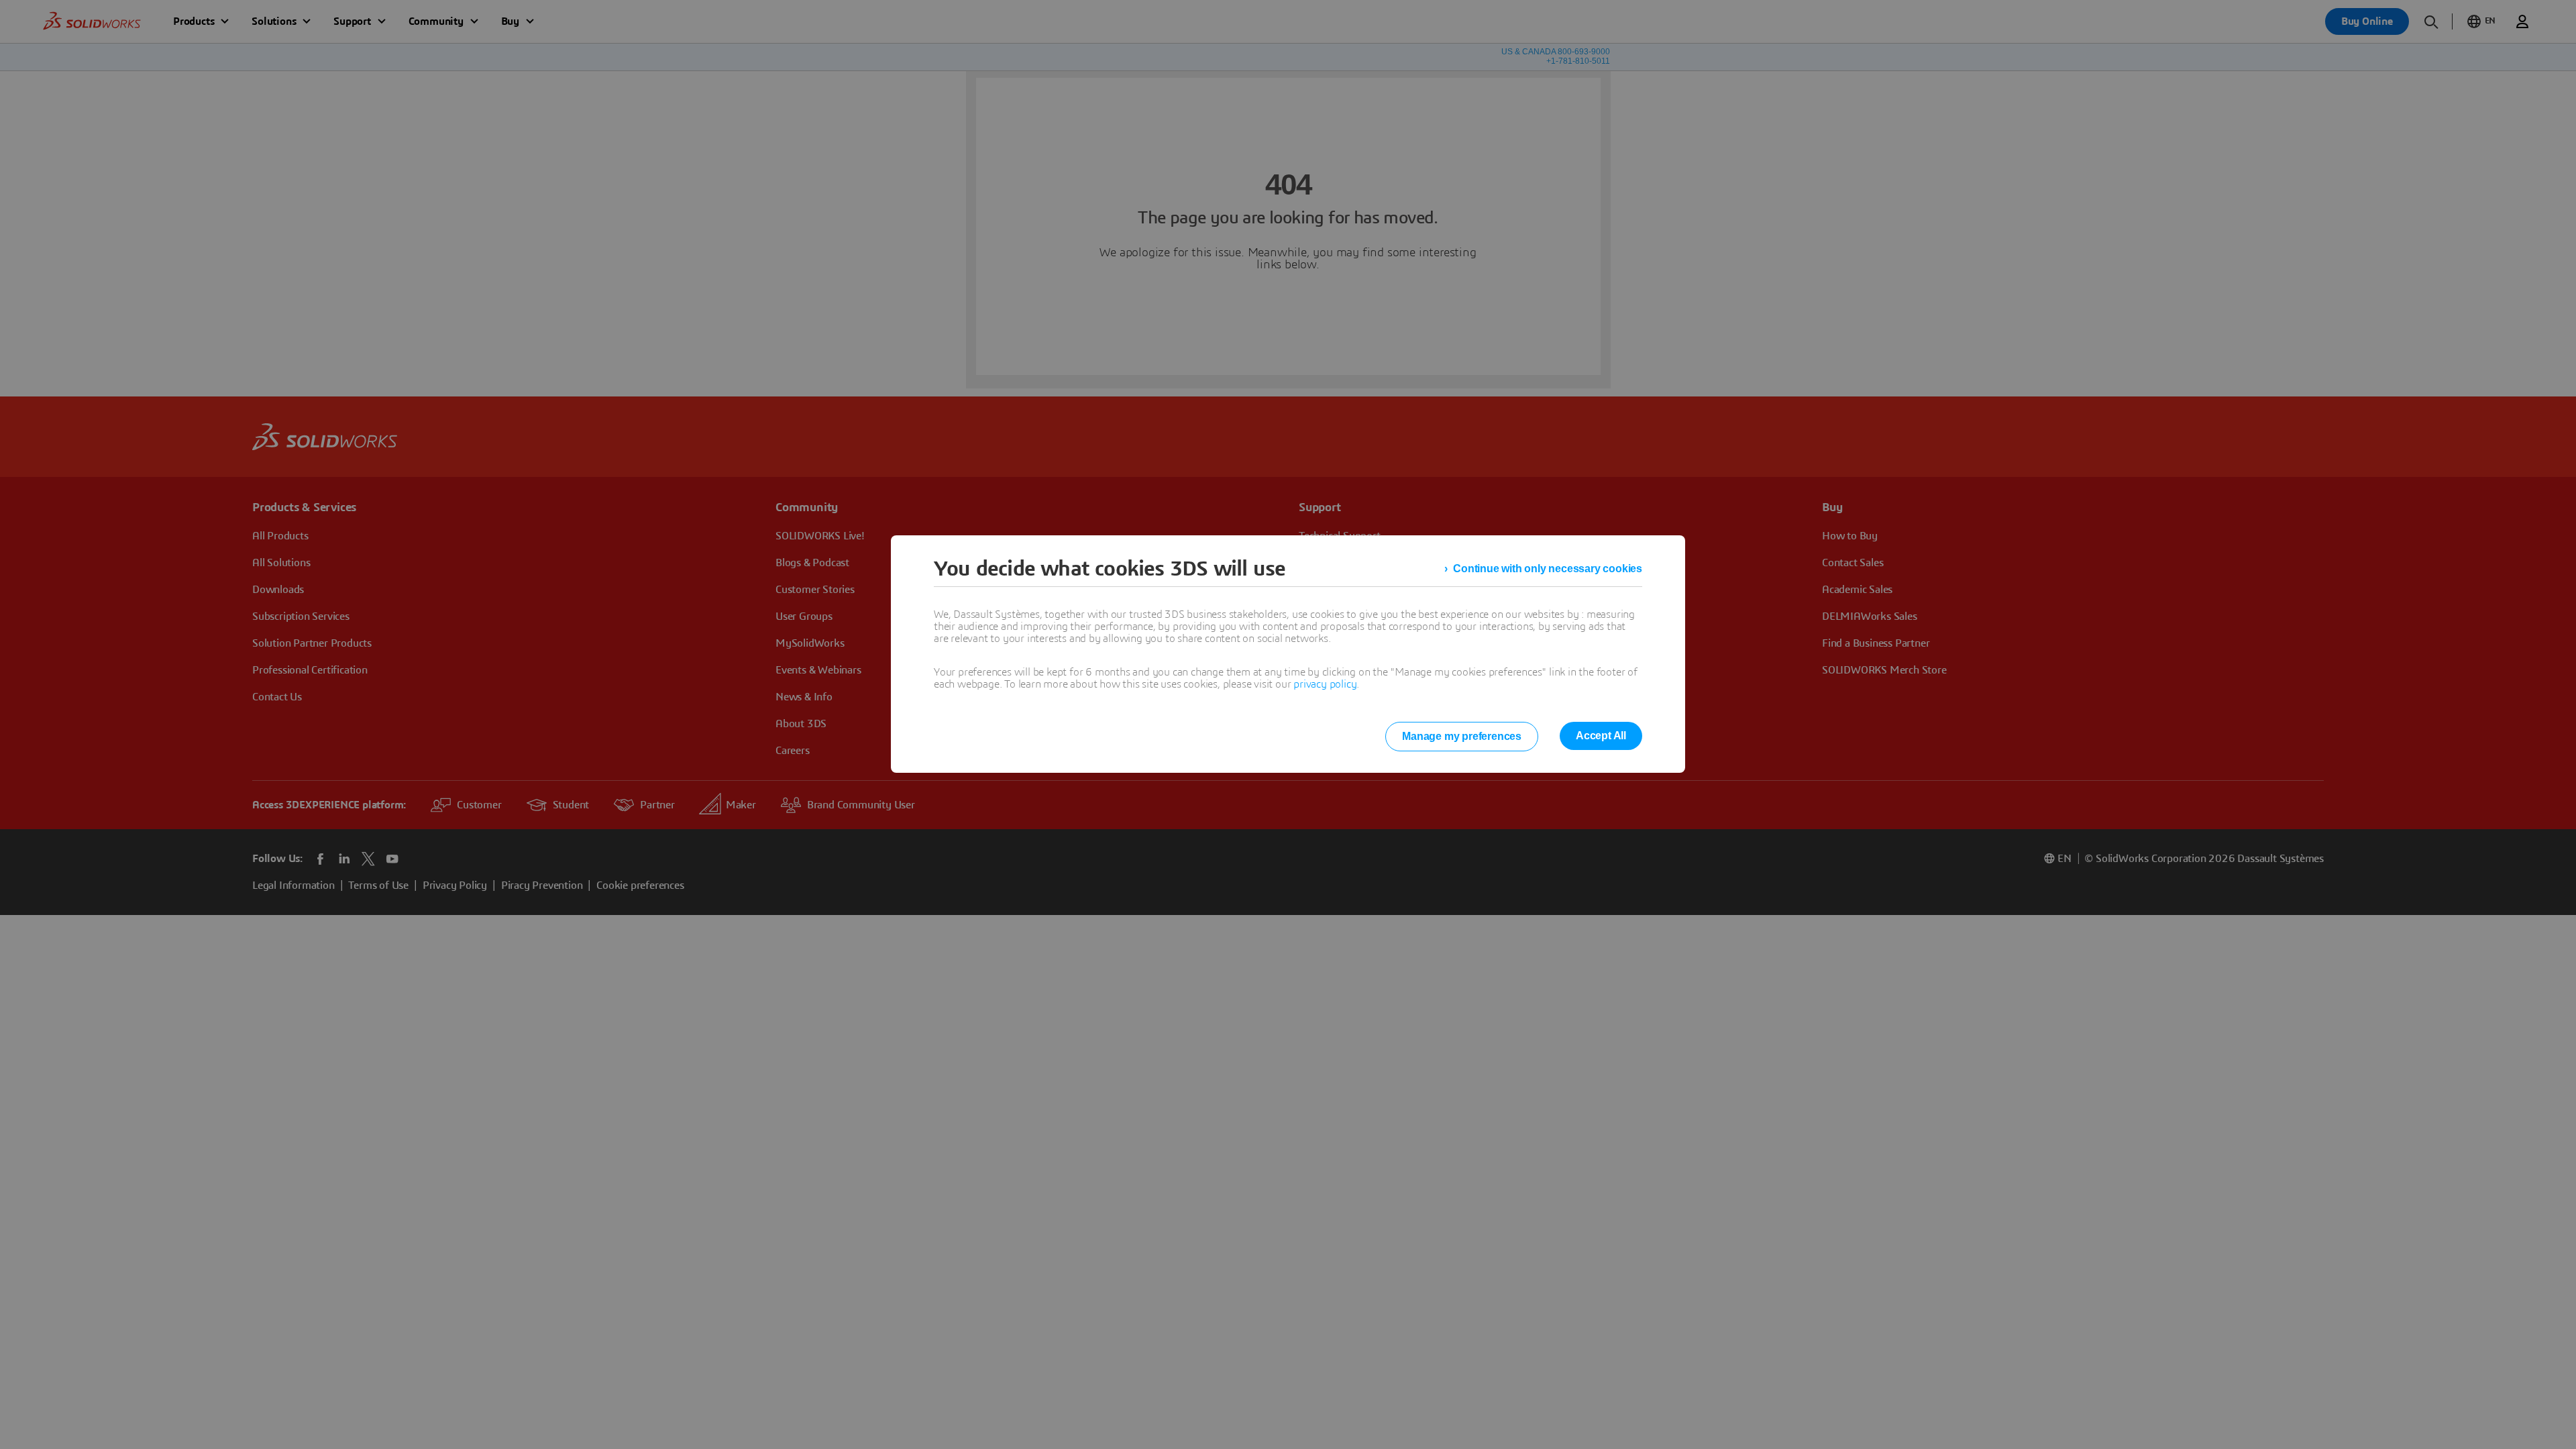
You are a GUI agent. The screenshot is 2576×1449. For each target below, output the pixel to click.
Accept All (1601, 736)
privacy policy (1325, 684)
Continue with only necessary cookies (1548, 569)
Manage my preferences (1462, 736)
